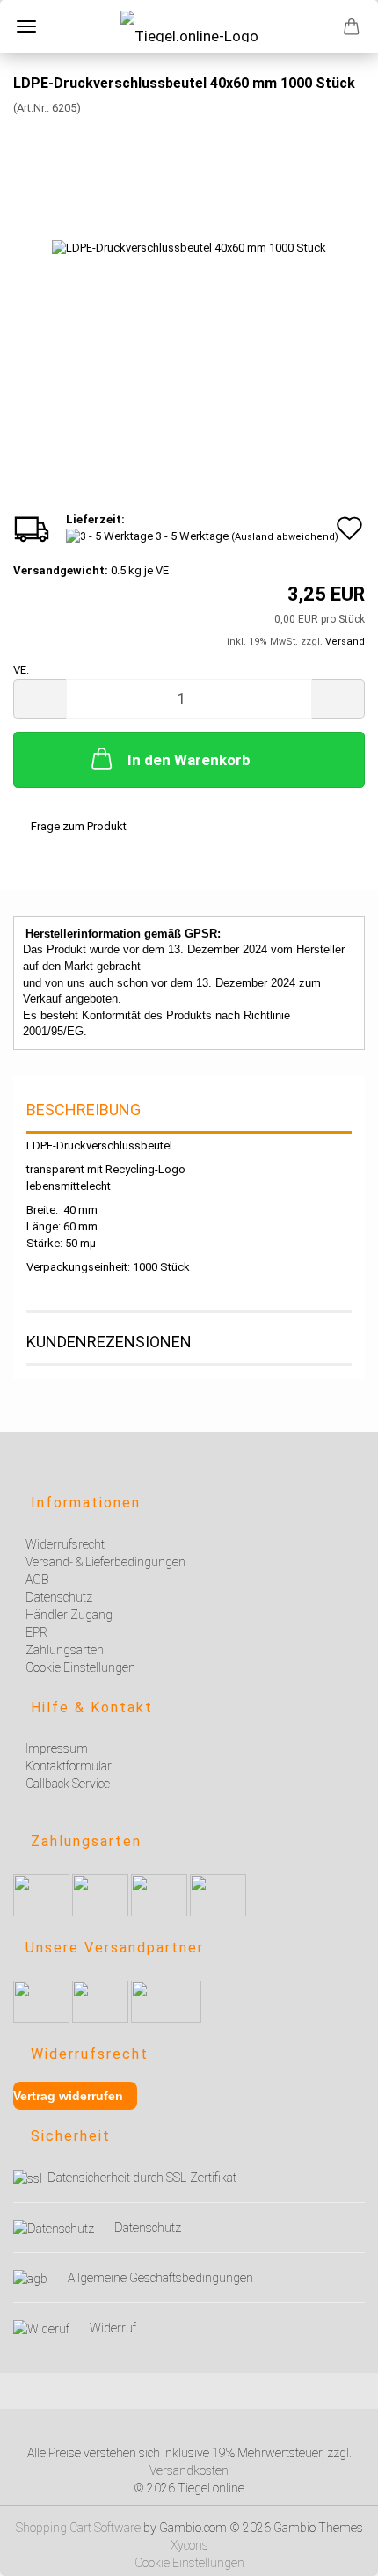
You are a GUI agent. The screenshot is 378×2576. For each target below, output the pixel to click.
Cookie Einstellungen (189, 2563)
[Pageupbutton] (343, 2552)
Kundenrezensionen (109, 1342)
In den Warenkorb (189, 760)
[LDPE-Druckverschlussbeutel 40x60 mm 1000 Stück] (189, 248)
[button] (40, 699)
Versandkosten (189, 2470)
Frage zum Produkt (79, 826)
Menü (26, 26)
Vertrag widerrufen (68, 2096)
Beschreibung (84, 1109)
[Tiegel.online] (189, 26)
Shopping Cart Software (78, 2528)
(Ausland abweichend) (285, 537)
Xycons (189, 2545)
